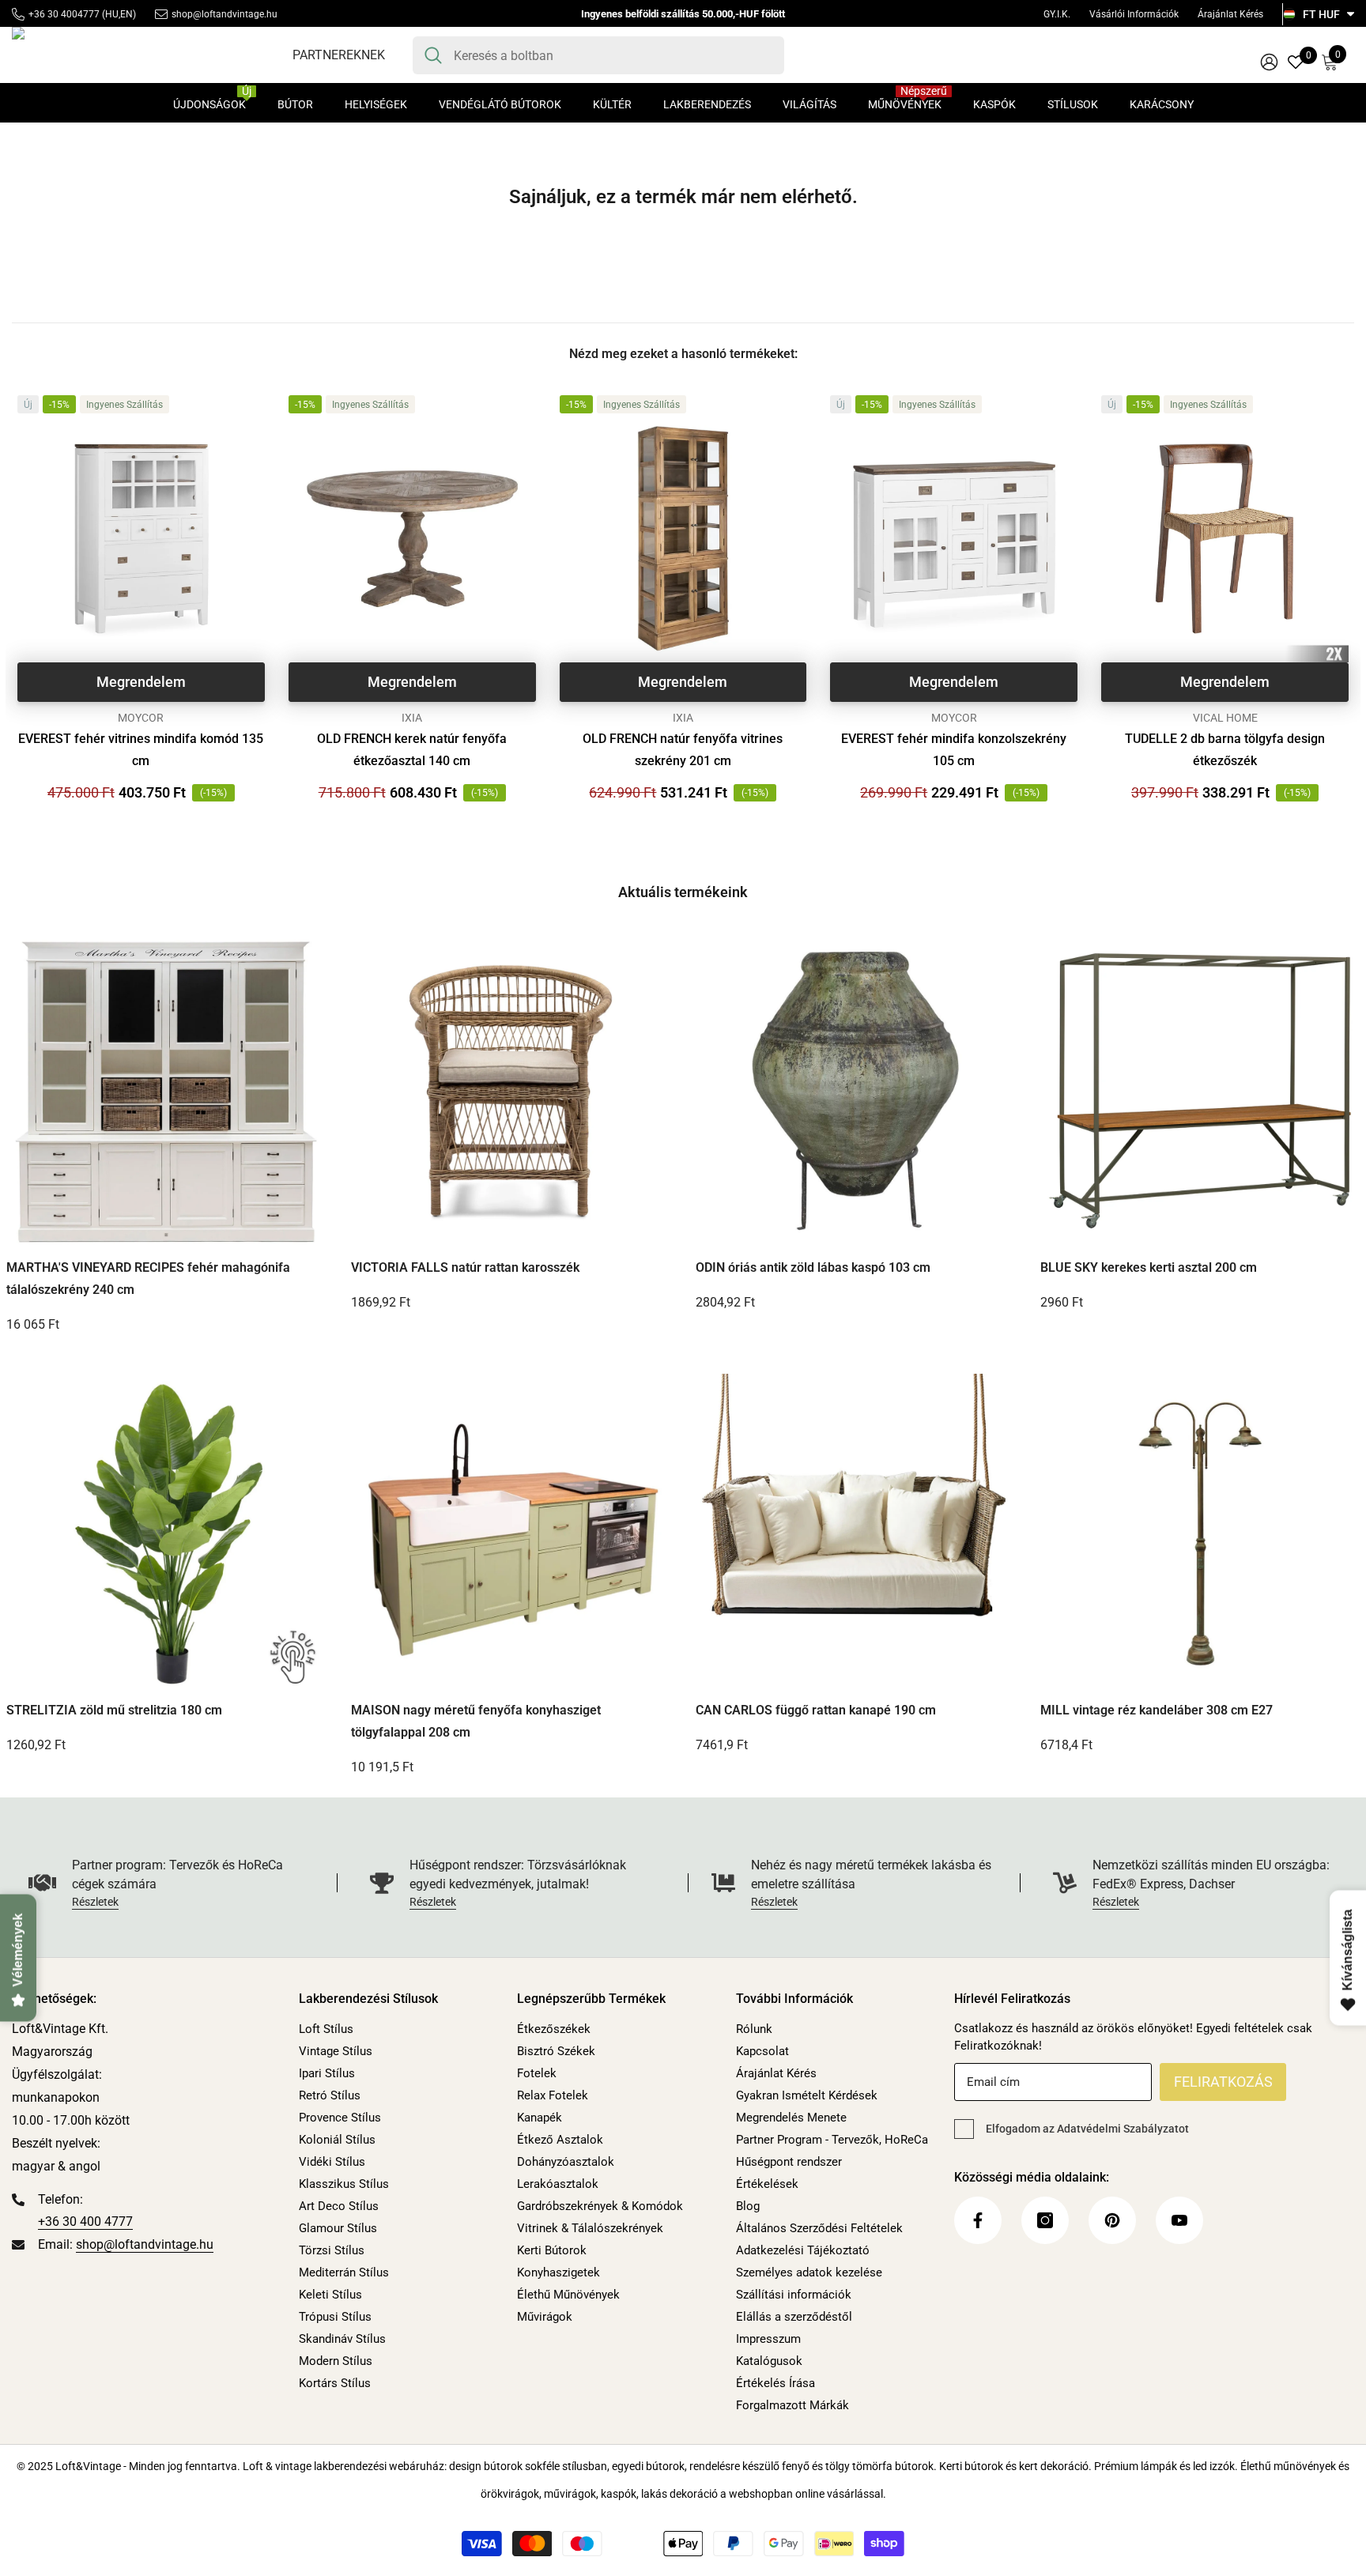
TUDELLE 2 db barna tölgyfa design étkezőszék (1225, 750)
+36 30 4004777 (64, 14)
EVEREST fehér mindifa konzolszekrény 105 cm (954, 750)
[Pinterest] (1112, 2220)
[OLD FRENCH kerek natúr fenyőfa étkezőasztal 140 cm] (412, 539)
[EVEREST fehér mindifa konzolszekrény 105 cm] (954, 539)
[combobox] (613, 55)
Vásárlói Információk (1134, 14)
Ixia (412, 718)
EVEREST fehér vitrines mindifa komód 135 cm (141, 750)
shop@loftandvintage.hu (225, 14)
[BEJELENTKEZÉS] (1269, 61)
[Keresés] (598, 55)
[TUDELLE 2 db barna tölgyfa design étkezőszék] (1225, 539)
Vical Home (1225, 718)
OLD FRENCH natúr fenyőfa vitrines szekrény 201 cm (683, 750)
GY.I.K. (1057, 14)
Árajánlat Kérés (1230, 14)
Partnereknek (339, 55)
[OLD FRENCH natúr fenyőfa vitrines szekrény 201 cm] (683, 539)
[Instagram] (1045, 2220)
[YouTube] (1179, 2220)
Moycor (141, 718)
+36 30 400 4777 (85, 2221)
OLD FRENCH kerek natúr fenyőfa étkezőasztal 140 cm (412, 750)
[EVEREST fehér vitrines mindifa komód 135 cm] (141, 539)
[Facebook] (978, 2220)
